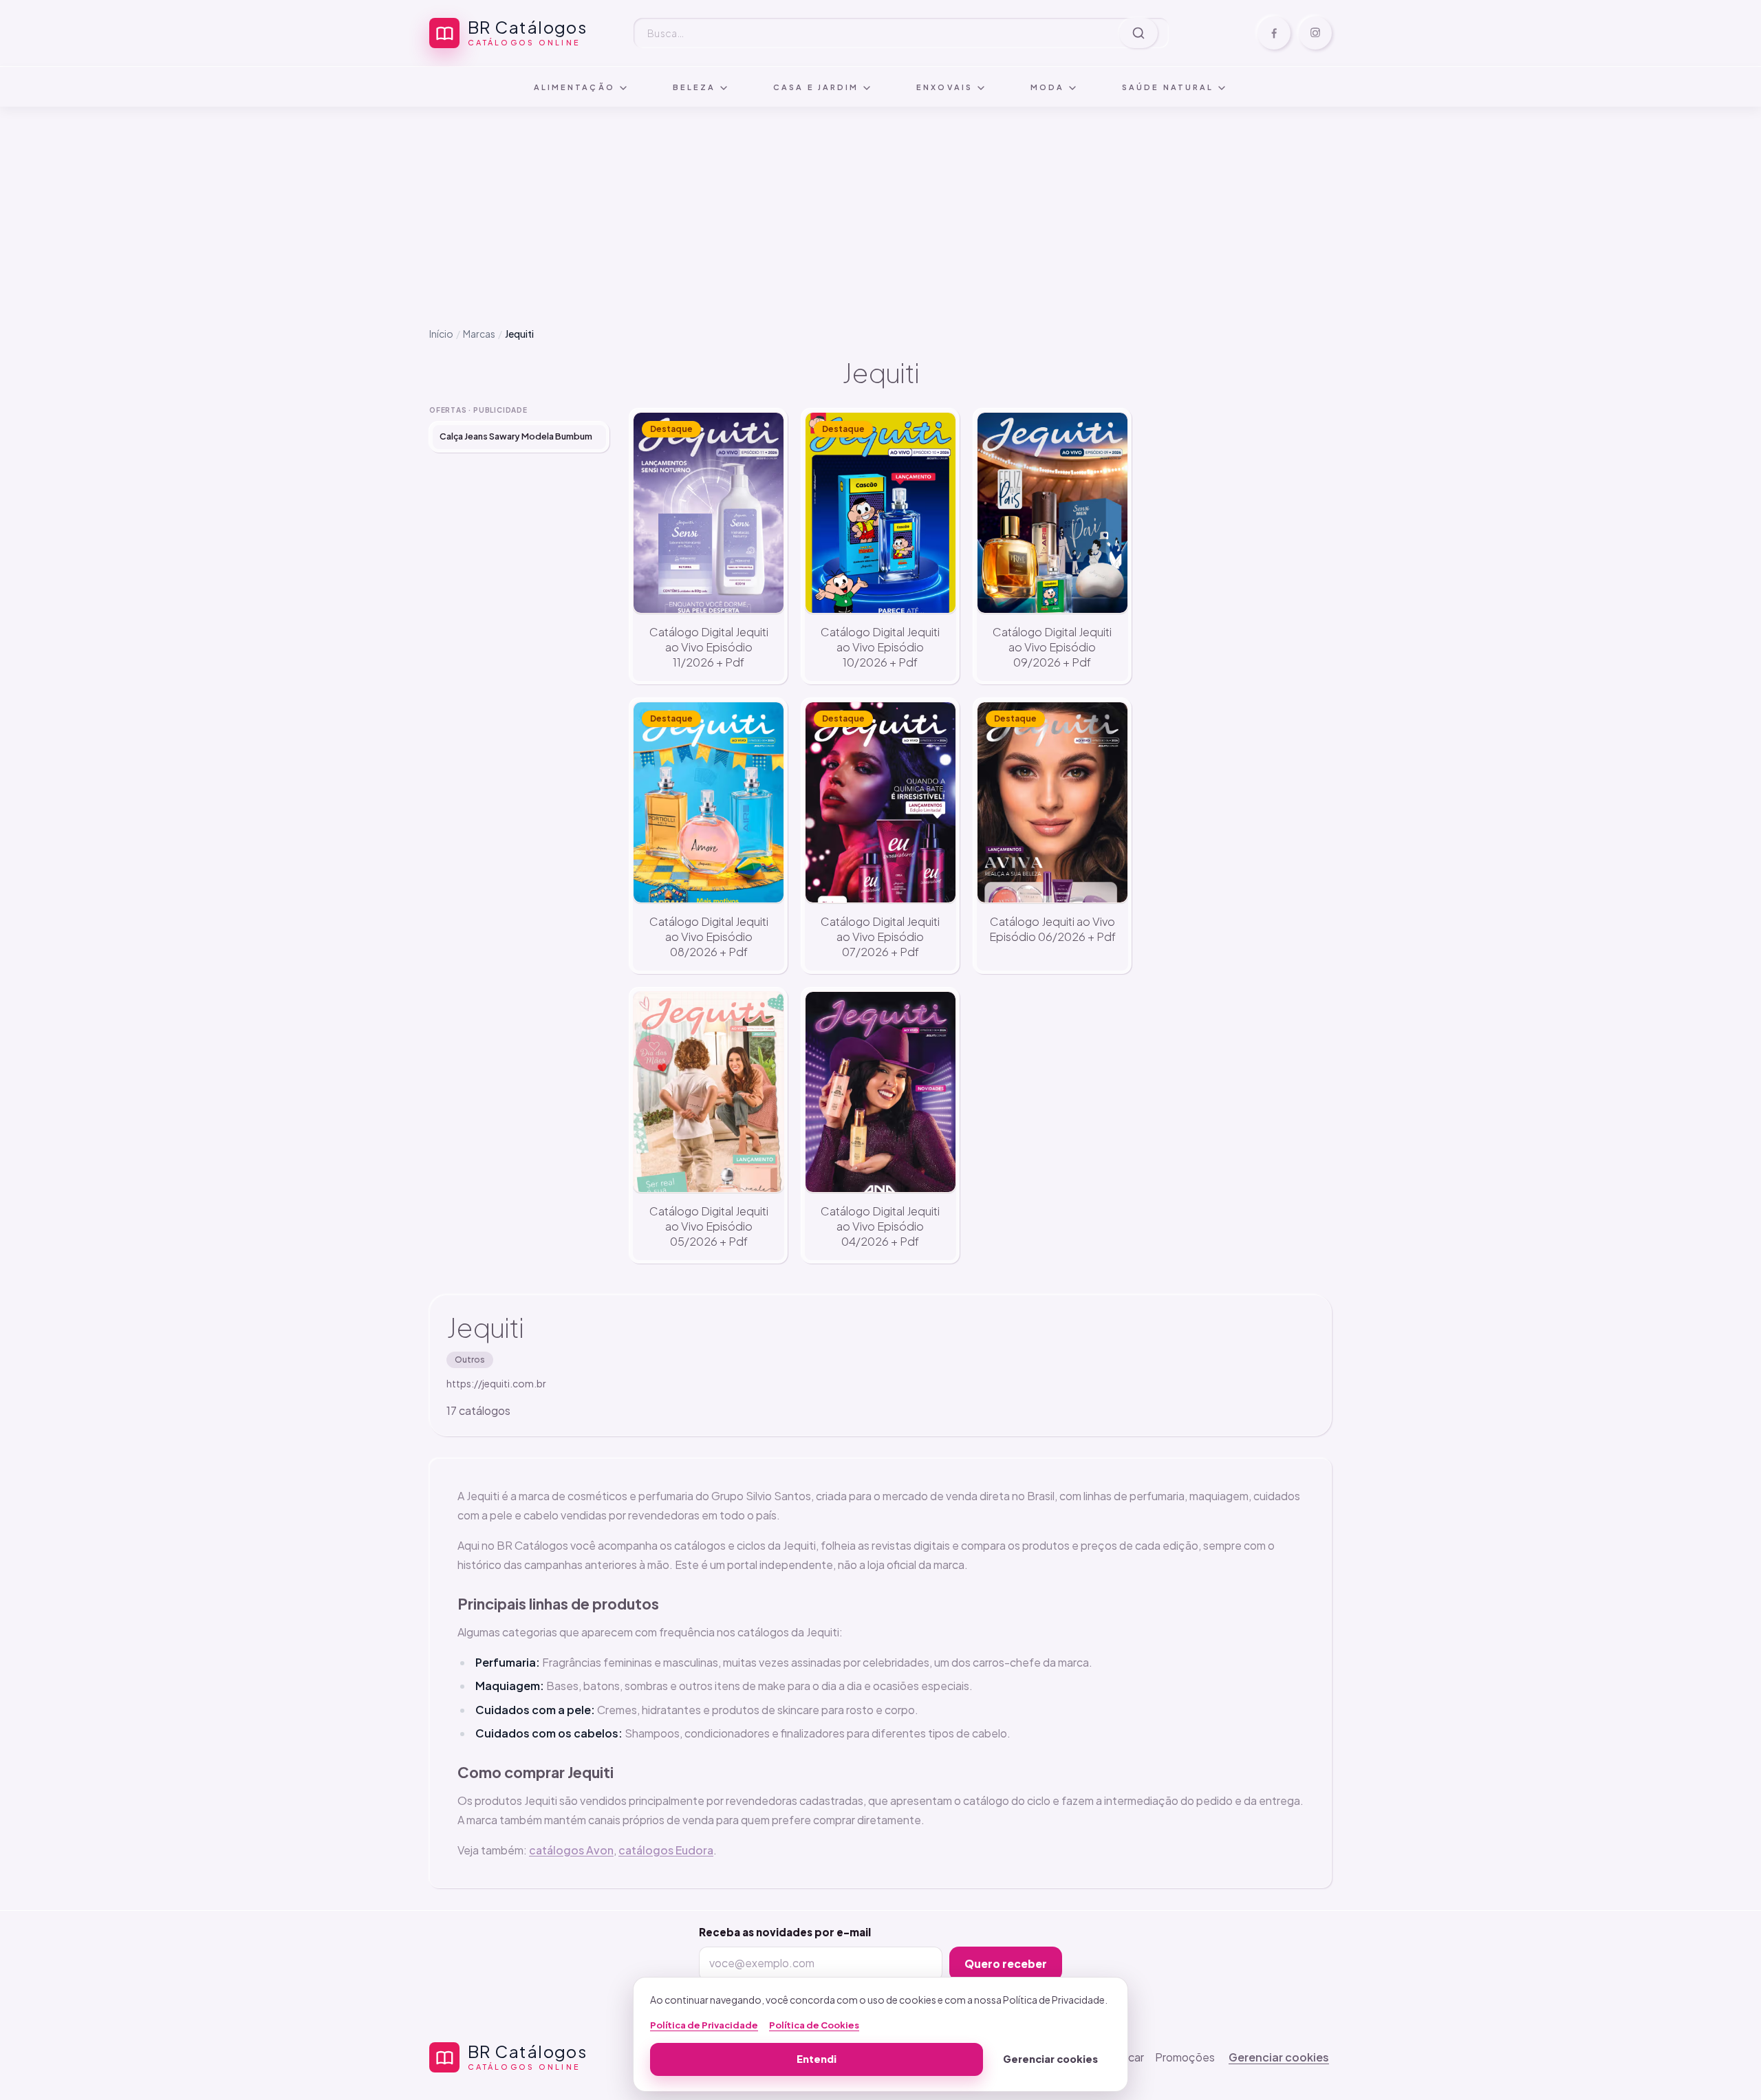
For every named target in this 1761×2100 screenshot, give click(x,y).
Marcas (479, 334)
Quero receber (1006, 1963)
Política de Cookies (814, 2025)
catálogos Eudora (666, 1850)
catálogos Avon (571, 1850)
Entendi (817, 2059)
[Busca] (1138, 33)
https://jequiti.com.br (496, 1383)
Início (441, 334)
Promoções (1185, 2057)
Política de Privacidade (704, 2025)
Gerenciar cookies (1279, 2057)
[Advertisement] (880, 206)
